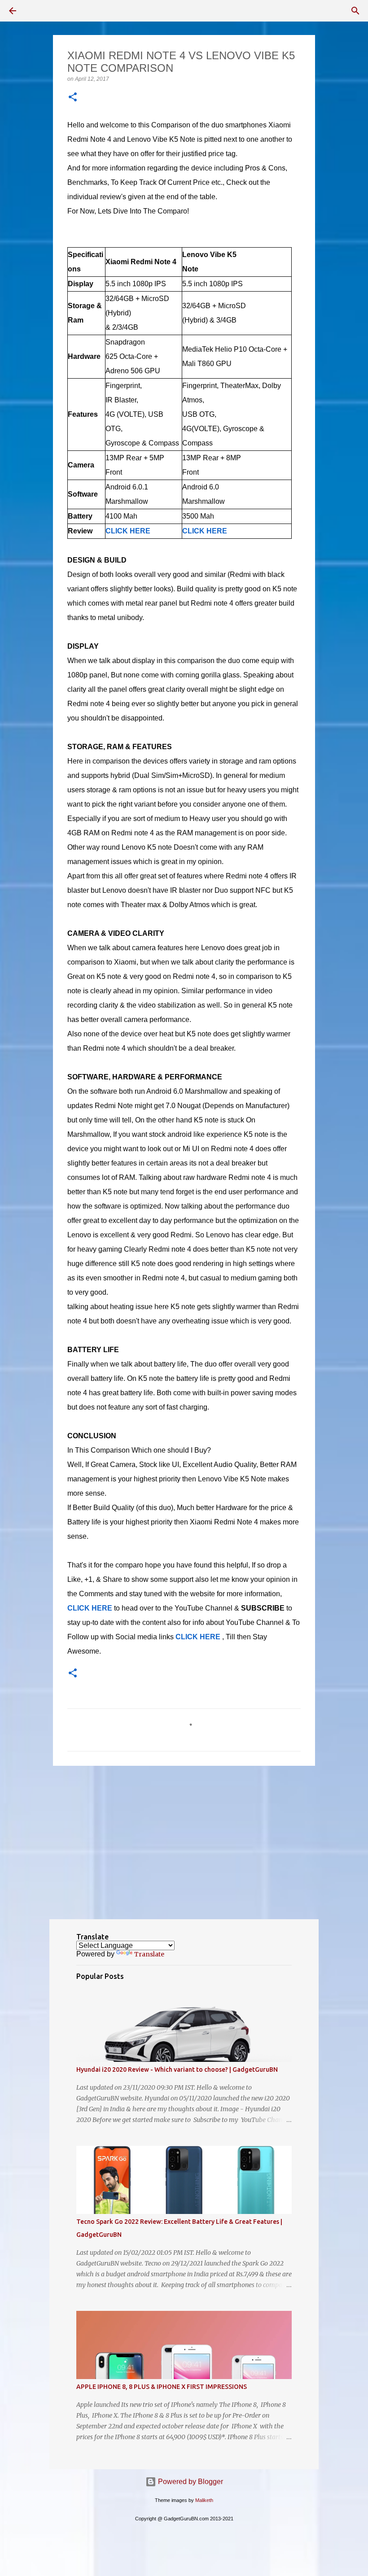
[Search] (355, 11)
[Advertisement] (184, 1842)
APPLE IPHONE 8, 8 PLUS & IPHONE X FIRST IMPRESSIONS (162, 2387)
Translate (149, 1954)
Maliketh (204, 2500)
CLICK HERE (198, 1637)
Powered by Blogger (190, 2482)
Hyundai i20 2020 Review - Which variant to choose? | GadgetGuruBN (177, 2070)
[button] (73, 98)
